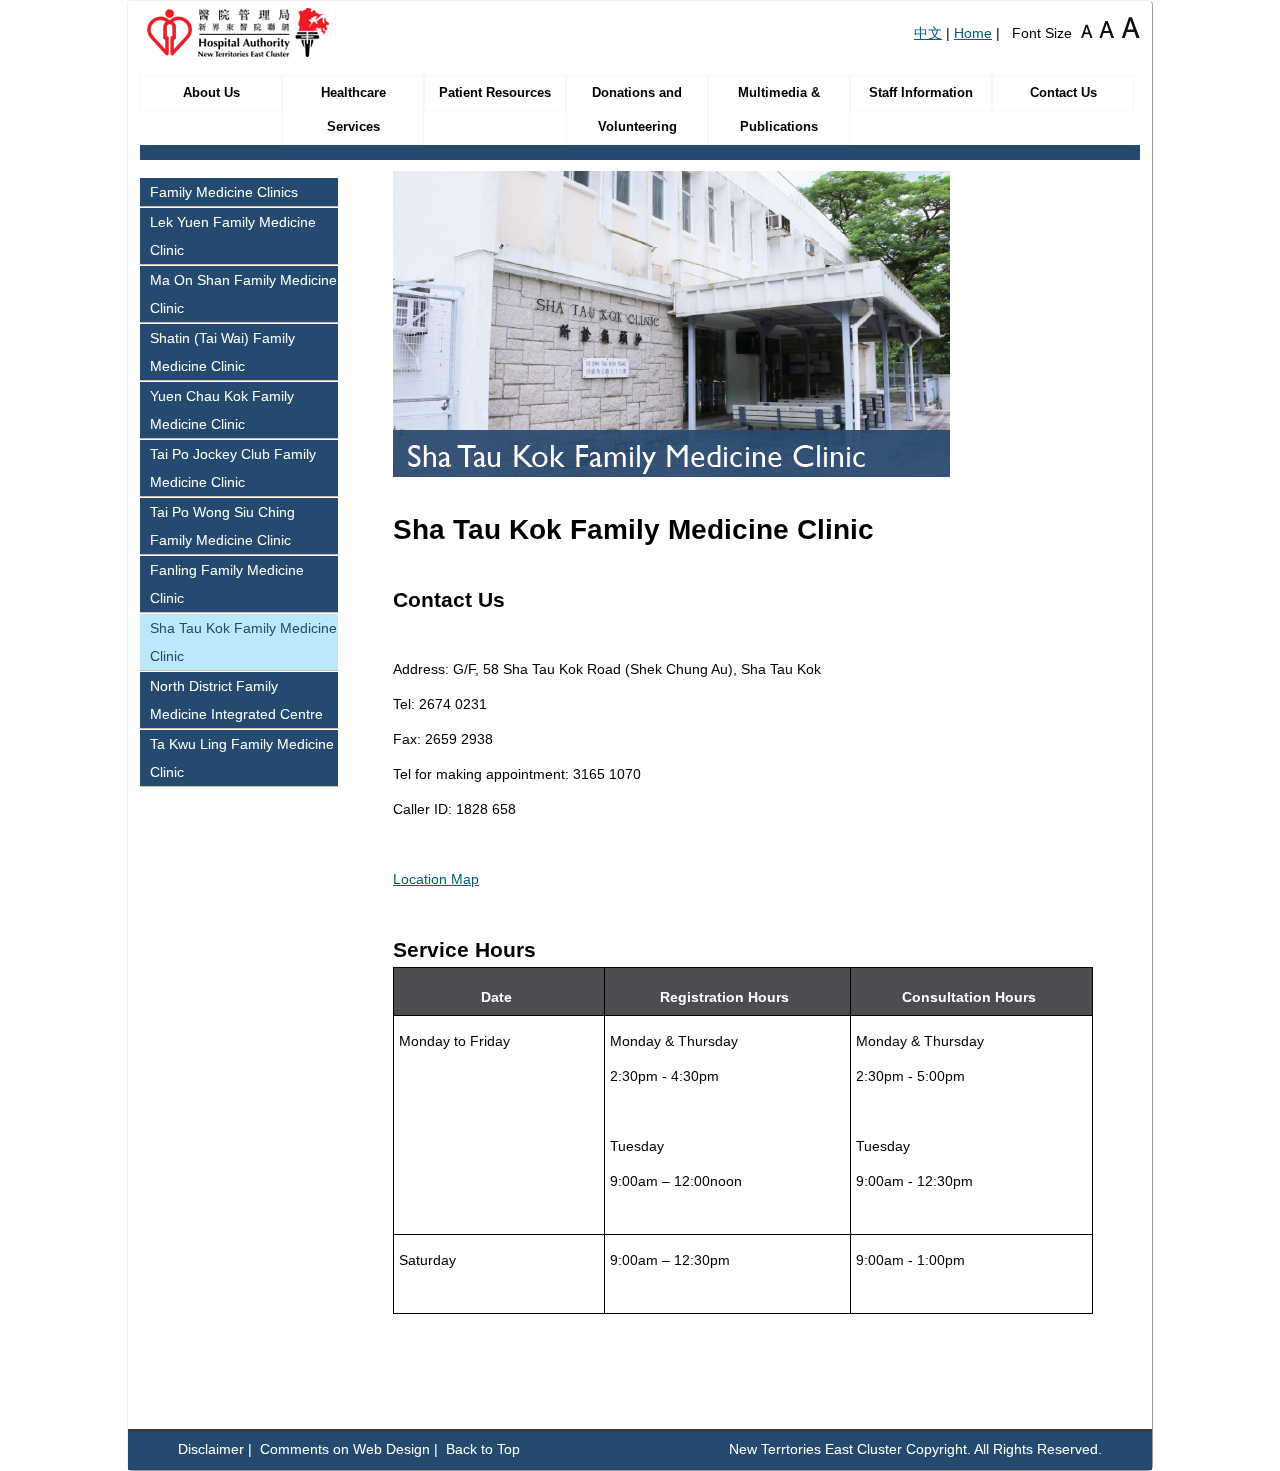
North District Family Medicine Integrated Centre (236, 700)
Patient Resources (495, 93)
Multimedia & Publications (779, 110)
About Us (211, 93)
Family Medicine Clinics (224, 192)
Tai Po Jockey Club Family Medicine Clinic (233, 468)
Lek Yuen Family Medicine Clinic (233, 236)
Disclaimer (211, 1449)
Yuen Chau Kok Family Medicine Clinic (222, 410)
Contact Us (1063, 93)
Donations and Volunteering (637, 110)
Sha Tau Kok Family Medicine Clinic (243, 642)
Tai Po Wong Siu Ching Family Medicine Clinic (222, 526)
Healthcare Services (353, 110)
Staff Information (921, 93)
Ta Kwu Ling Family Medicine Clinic (242, 758)
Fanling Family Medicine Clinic (227, 584)
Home (973, 33)
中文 (928, 33)
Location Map (436, 879)
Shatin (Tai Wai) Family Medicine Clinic (222, 352)
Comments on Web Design (345, 1449)
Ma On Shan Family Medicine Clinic (243, 294)
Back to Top (483, 1449)
